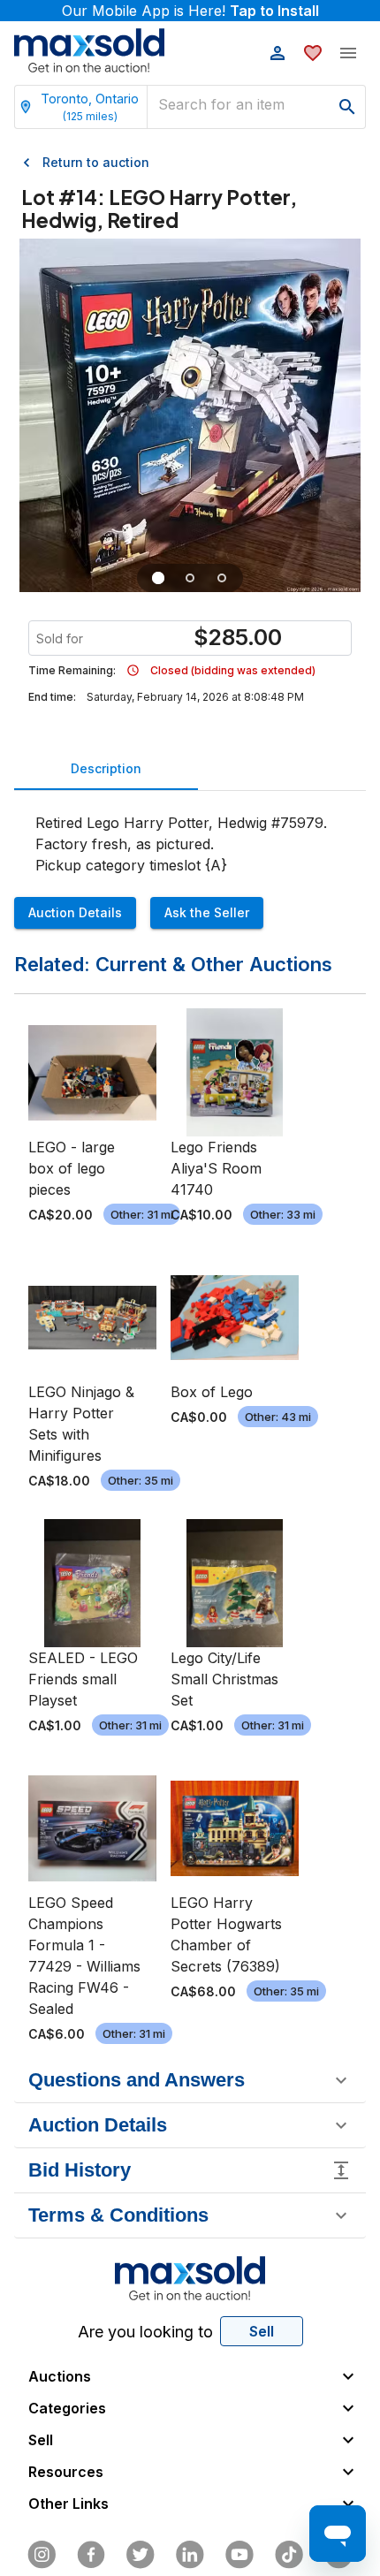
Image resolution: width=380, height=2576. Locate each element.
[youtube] (239, 2555)
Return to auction (96, 162)
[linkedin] (190, 2555)
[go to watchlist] (313, 53)
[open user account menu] (277, 53)
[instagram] (42, 2555)
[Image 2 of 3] (190, 578)
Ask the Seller (207, 912)
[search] (347, 107)
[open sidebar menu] (348, 53)
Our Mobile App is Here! (190, 11)
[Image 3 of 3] (222, 578)
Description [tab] (106, 768)
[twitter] (141, 2555)
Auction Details (75, 912)
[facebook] (91, 2555)
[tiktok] (289, 2555)
